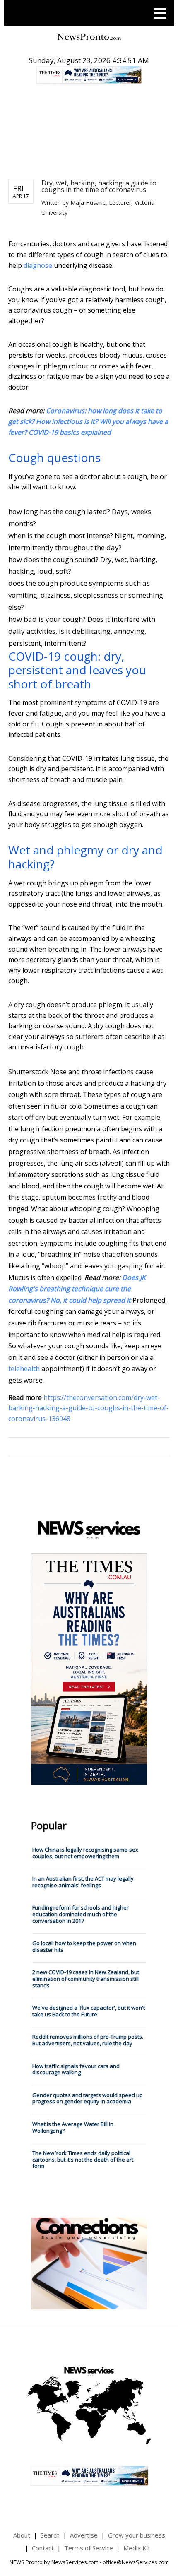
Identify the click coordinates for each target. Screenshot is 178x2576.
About (22, 2535)
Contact (43, 2548)
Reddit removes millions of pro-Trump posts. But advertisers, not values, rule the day (88, 2040)
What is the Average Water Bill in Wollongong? (73, 2127)
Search (50, 2535)
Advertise (84, 2535)
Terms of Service (89, 2548)
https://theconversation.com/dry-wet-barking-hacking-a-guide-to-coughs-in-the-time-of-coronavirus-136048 (89, 1408)
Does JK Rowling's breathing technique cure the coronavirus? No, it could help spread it (77, 1289)
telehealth (24, 1369)
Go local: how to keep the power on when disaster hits (84, 1946)
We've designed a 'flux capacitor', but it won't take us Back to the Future (89, 2011)
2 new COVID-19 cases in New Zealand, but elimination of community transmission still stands (86, 1978)
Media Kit (137, 2548)
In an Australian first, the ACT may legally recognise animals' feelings (83, 1882)
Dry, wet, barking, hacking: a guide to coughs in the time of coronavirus (99, 186)
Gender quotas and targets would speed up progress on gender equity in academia (88, 2098)
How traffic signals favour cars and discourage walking (76, 2069)
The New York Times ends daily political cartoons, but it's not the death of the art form (83, 2159)
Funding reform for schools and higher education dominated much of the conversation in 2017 (81, 1914)
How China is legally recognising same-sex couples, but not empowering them (85, 1853)
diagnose (38, 265)
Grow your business (137, 2535)
